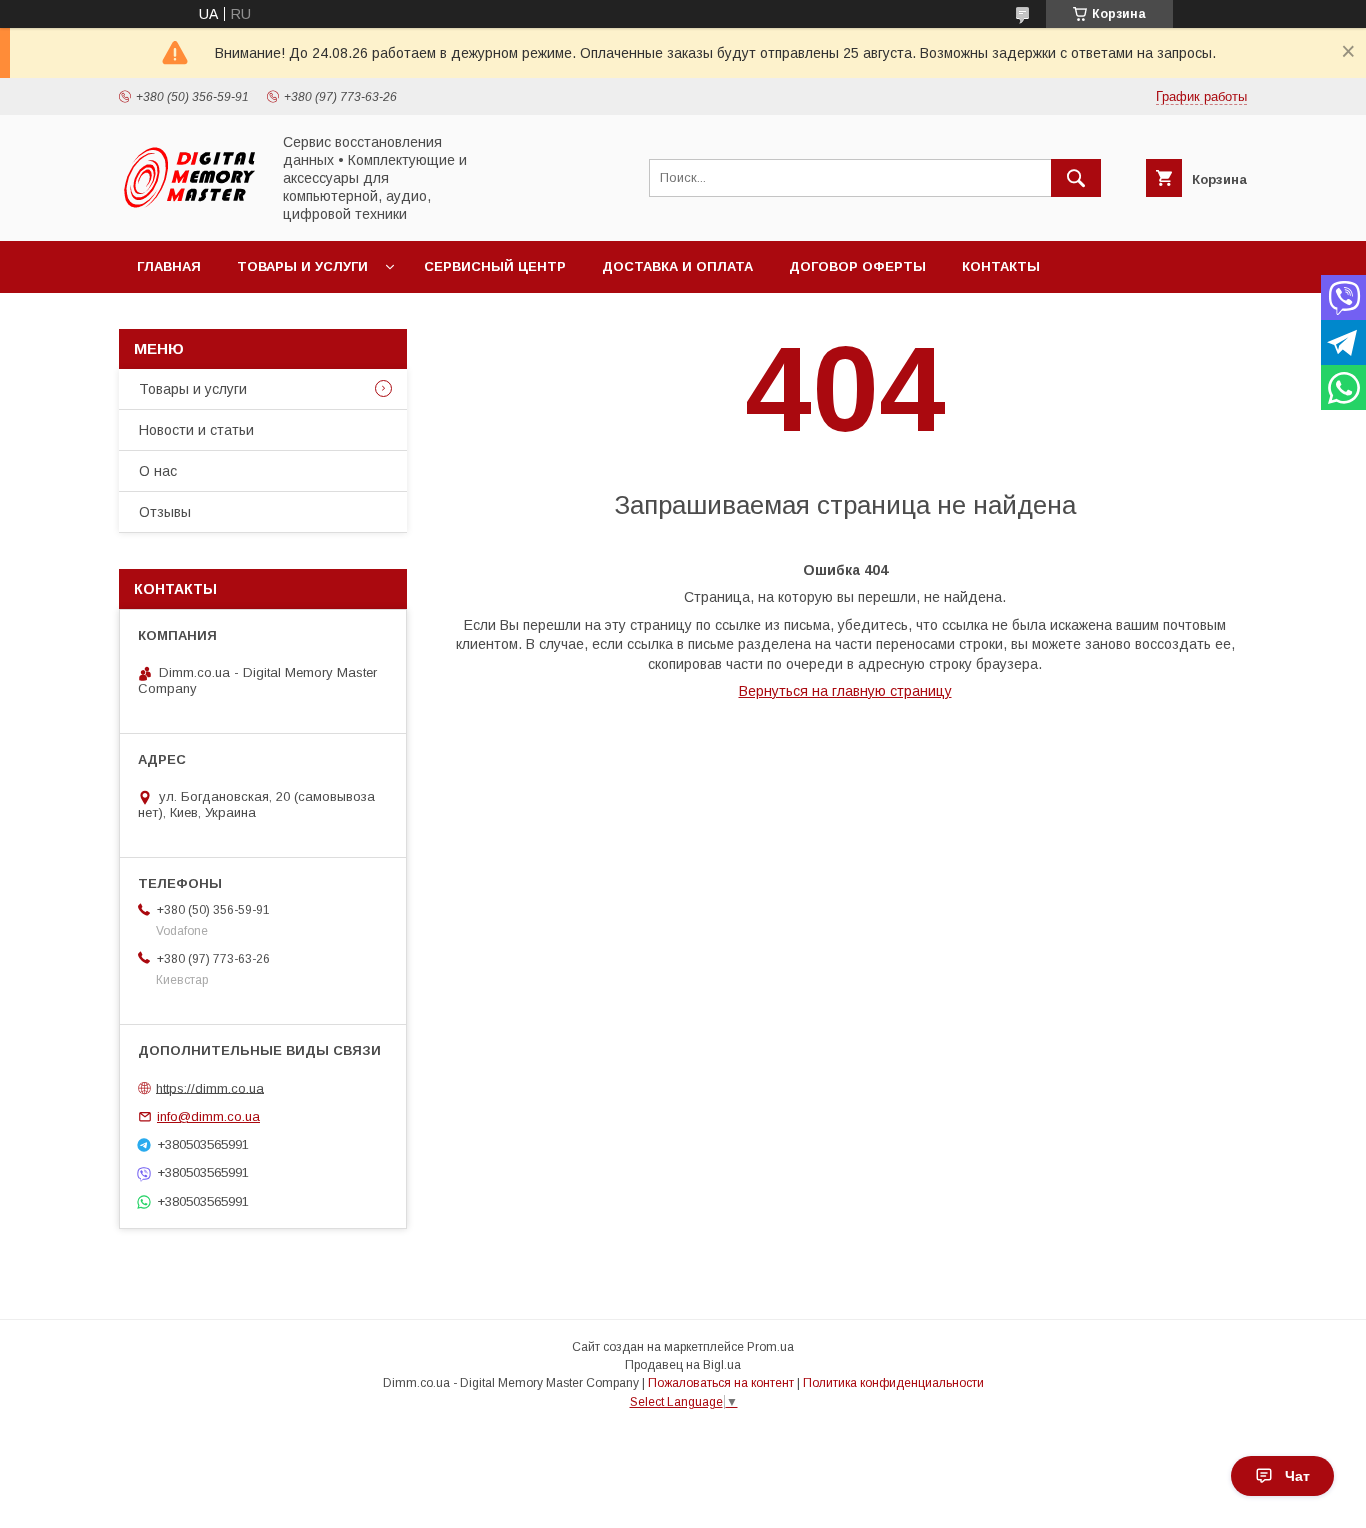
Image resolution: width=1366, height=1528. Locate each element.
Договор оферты (857, 266)
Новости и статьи (196, 430)
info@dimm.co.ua (208, 1116)
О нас (158, 471)
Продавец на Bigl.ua (683, 1365)
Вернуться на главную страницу (845, 691)
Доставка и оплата (677, 266)
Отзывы (165, 512)
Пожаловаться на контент (721, 1383)
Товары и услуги (302, 266)
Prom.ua (770, 1347)
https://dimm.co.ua (210, 1087)
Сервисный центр (495, 266)
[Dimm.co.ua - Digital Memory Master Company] (189, 207)
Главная (169, 266)
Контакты (1001, 266)
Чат (1297, 1476)
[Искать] (1076, 178)
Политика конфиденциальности (893, 1383)
